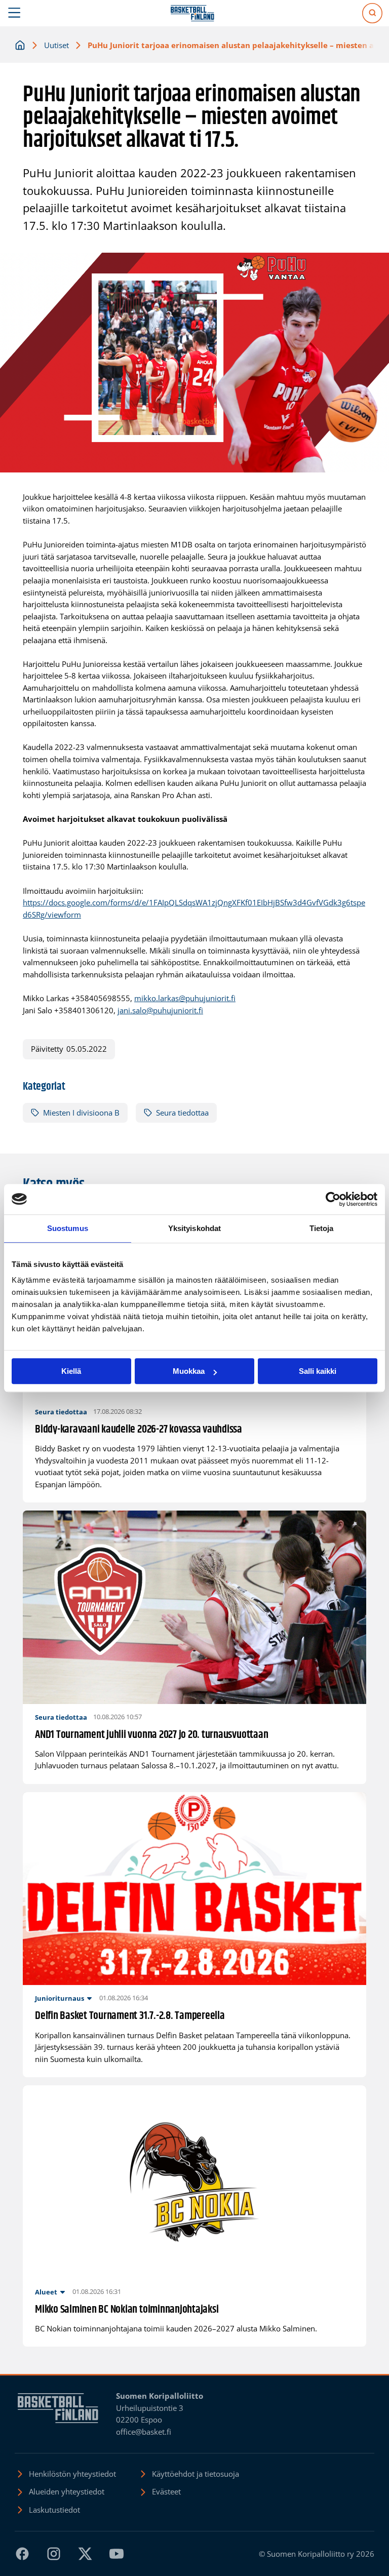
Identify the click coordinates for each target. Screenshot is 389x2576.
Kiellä (71, 1371)
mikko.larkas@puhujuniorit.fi (185, 998)
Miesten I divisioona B (81, 1113)
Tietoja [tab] (322, 1228)
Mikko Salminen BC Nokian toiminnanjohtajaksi (127, 2310)
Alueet (46, 2292)
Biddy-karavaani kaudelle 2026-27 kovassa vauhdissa (139, 1430)
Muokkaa (189, 1371)
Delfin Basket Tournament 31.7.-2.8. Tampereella (130, 2016)
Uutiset (56, 45)
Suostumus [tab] (68, 1228)
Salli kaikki (318, 1371)
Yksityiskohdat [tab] (194, 1228)
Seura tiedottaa (182, 1113)
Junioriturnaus (60, 1998)
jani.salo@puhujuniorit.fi (160, 1010)
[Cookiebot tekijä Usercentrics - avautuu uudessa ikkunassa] (333, 1199)
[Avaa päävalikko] (14, 13)
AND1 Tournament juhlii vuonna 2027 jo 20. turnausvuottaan (151, 1735)
